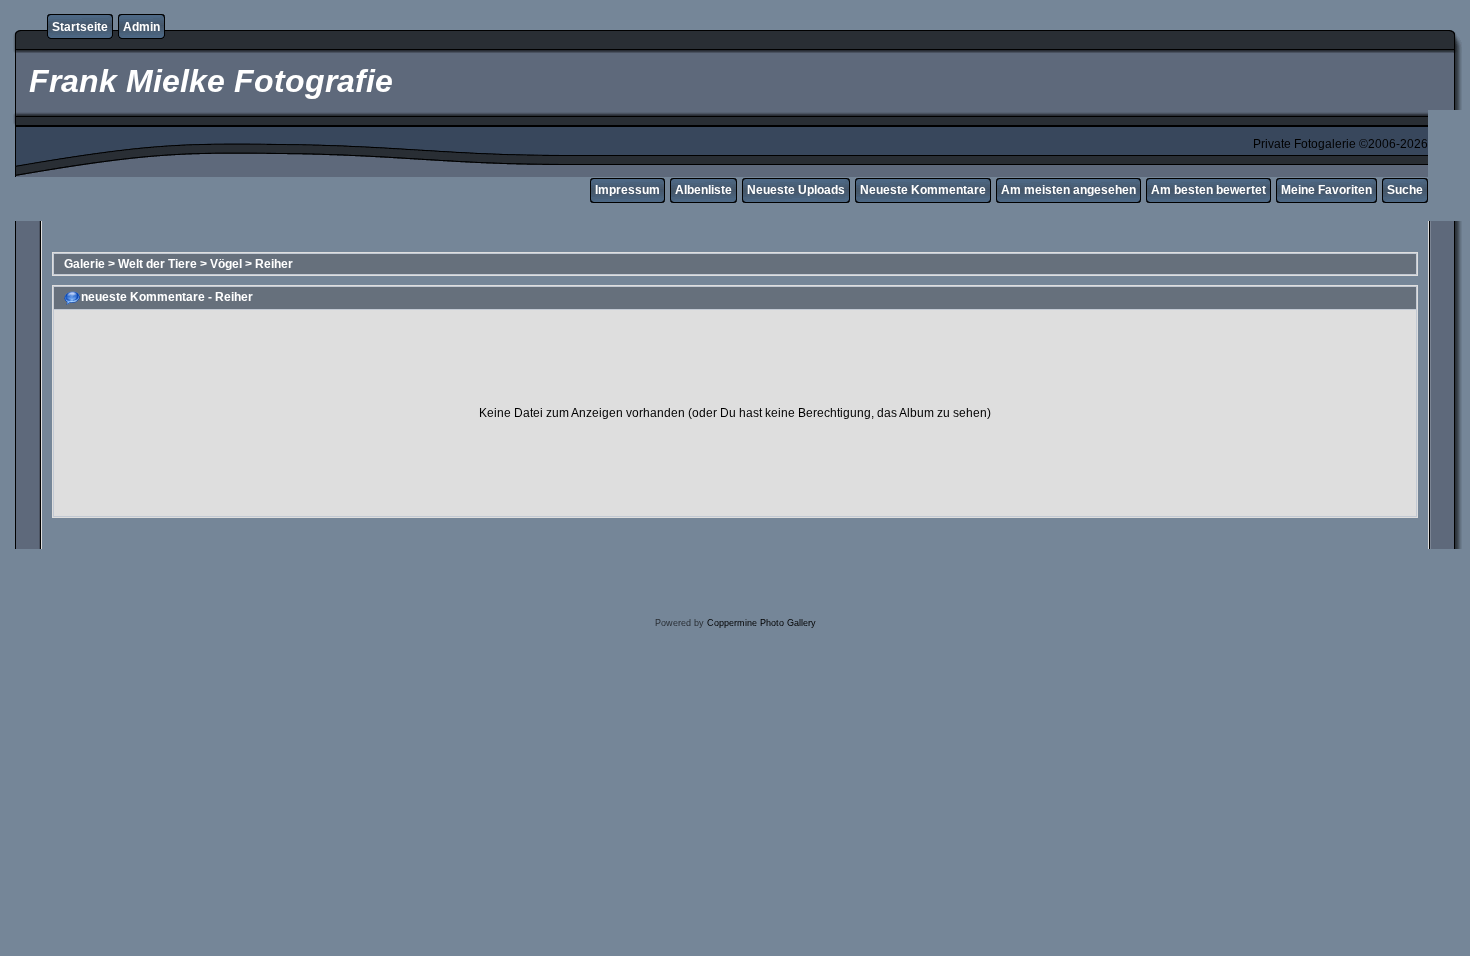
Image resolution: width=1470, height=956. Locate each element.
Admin (141, 27)
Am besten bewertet (1208, 190)
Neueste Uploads (796, 190)
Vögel (226, 264)
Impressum (627, 190)
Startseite (80, 27)
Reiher (274, 264)
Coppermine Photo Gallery (761, 623)
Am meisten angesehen (1068, 190)
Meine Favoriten (1326, 190)
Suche (1405, 190)
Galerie (84, 264)
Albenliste (703, 190)
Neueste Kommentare (923, 190)
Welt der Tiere (157, 264)
